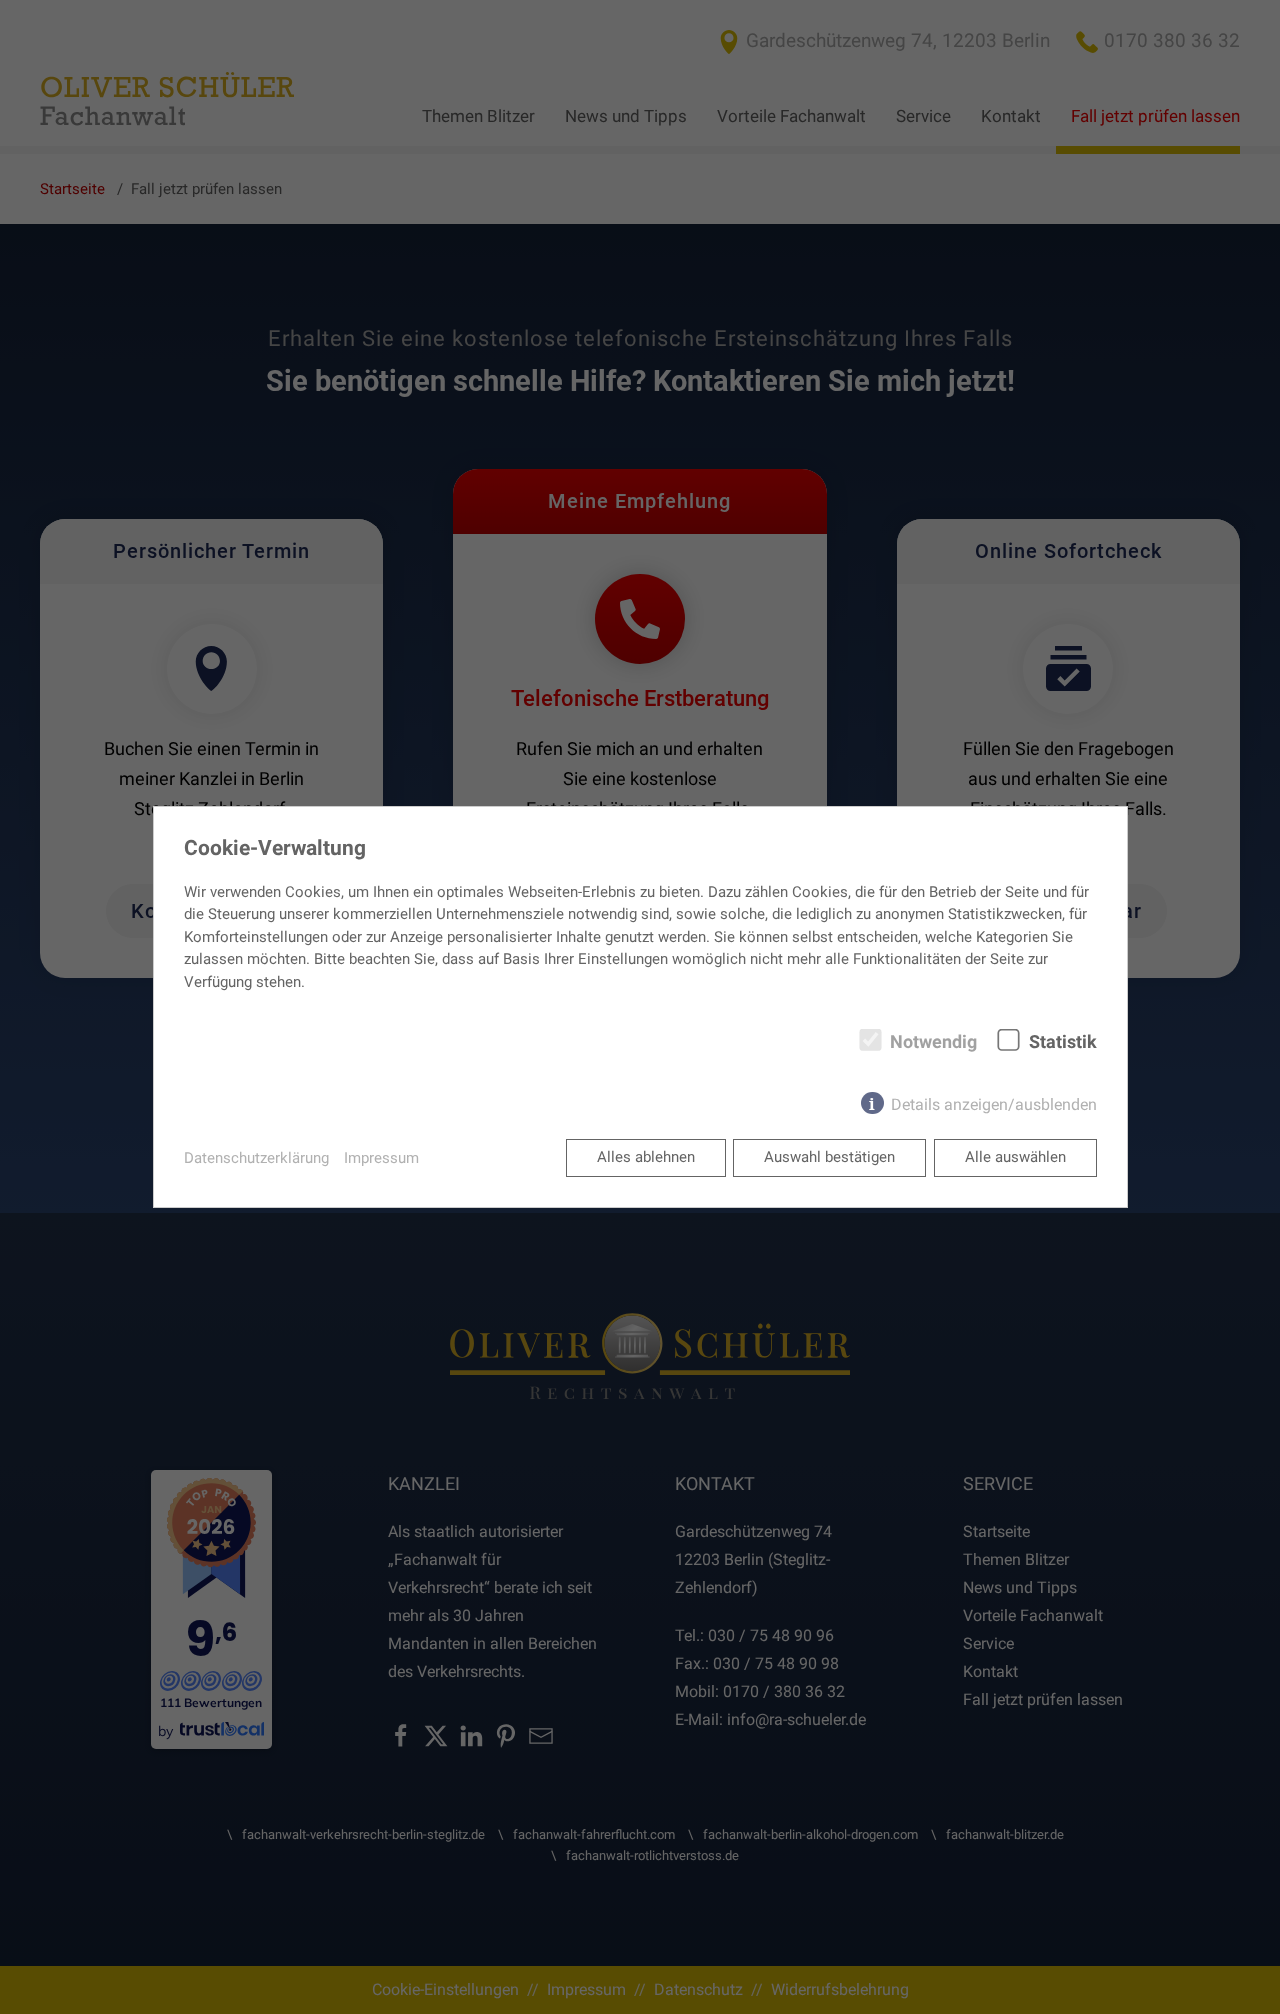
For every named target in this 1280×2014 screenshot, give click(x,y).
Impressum (381, 1158)
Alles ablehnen (646, 1157)
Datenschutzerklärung (256, 1158)
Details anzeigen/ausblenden (994, 1104)
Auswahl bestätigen (829, 1157)
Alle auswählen (1015, 1157)
